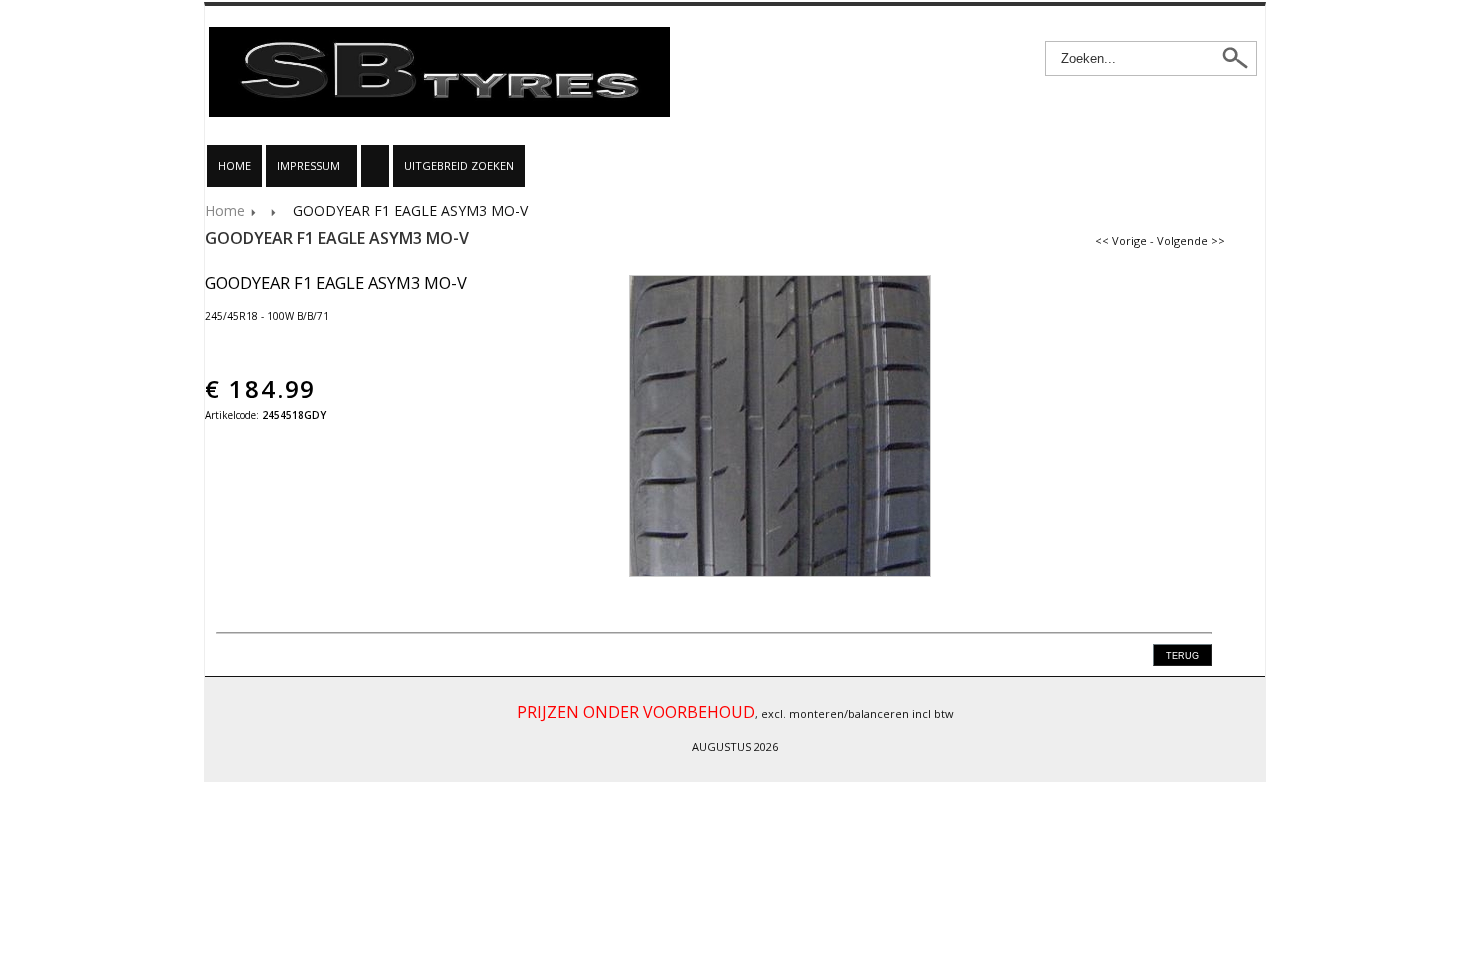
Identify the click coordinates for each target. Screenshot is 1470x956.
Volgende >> (1191, 240)
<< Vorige (1121, 240)
